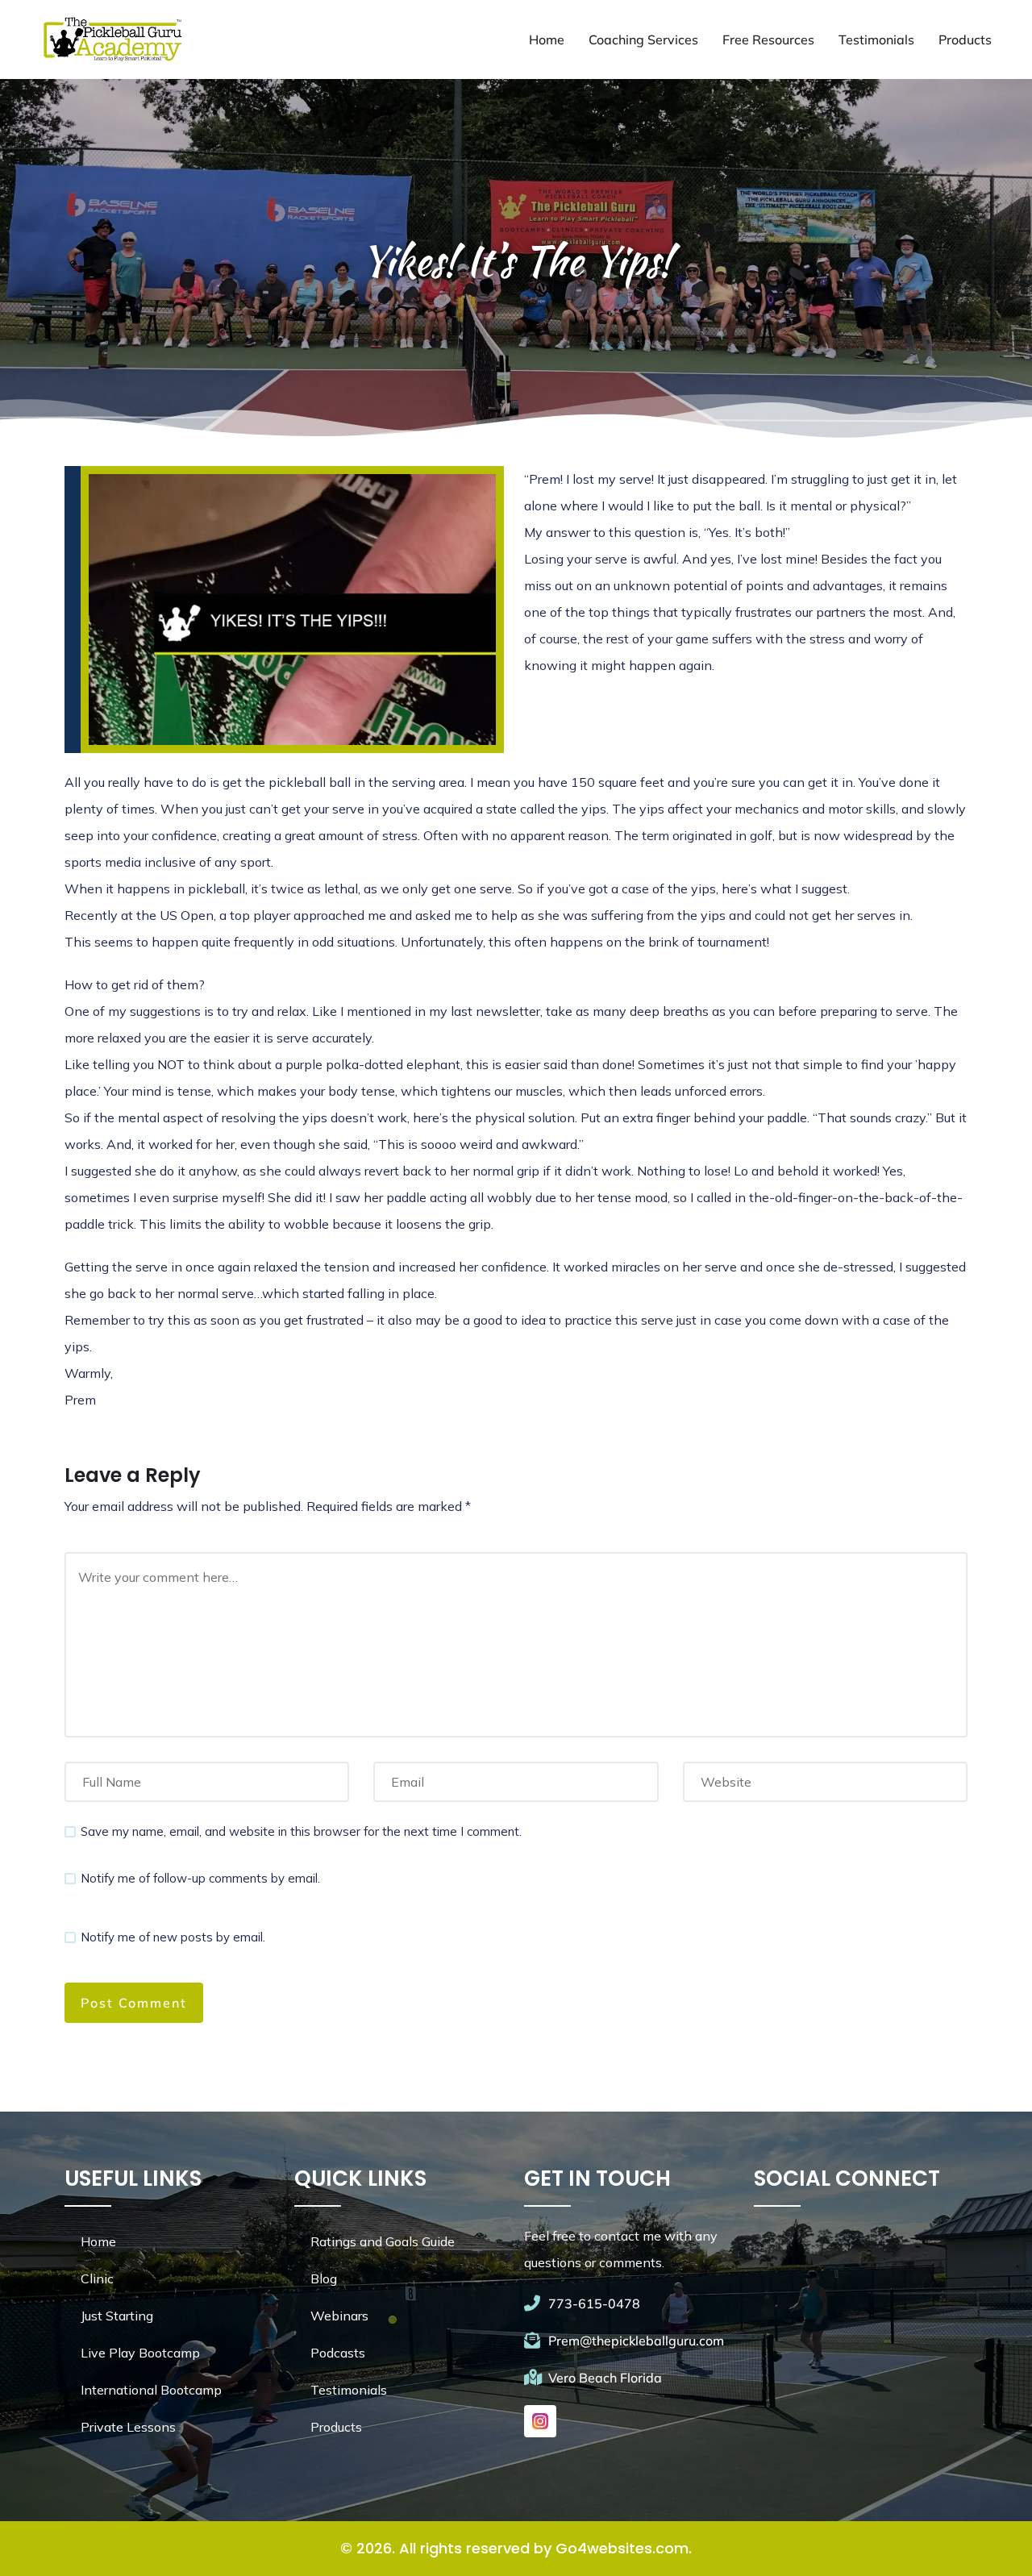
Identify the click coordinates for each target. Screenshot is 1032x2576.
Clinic (97, 2278)
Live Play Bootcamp (140, 2353)
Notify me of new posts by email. (173, 1937)
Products (965, 40)
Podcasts (338, 2353)
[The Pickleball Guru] (111, 40)
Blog (324, 2278)
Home (547, 40)
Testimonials (876, 40)
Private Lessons (128, 2427)
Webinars (339, 2316)
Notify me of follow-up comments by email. (200, 1878)
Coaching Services (643, 40)
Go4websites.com (622, 2548)
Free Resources (768, 40)
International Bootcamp (151, 2390)
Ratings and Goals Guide (383, 2241)
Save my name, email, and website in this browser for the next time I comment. (301, 1831)
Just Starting (117, 2316)
